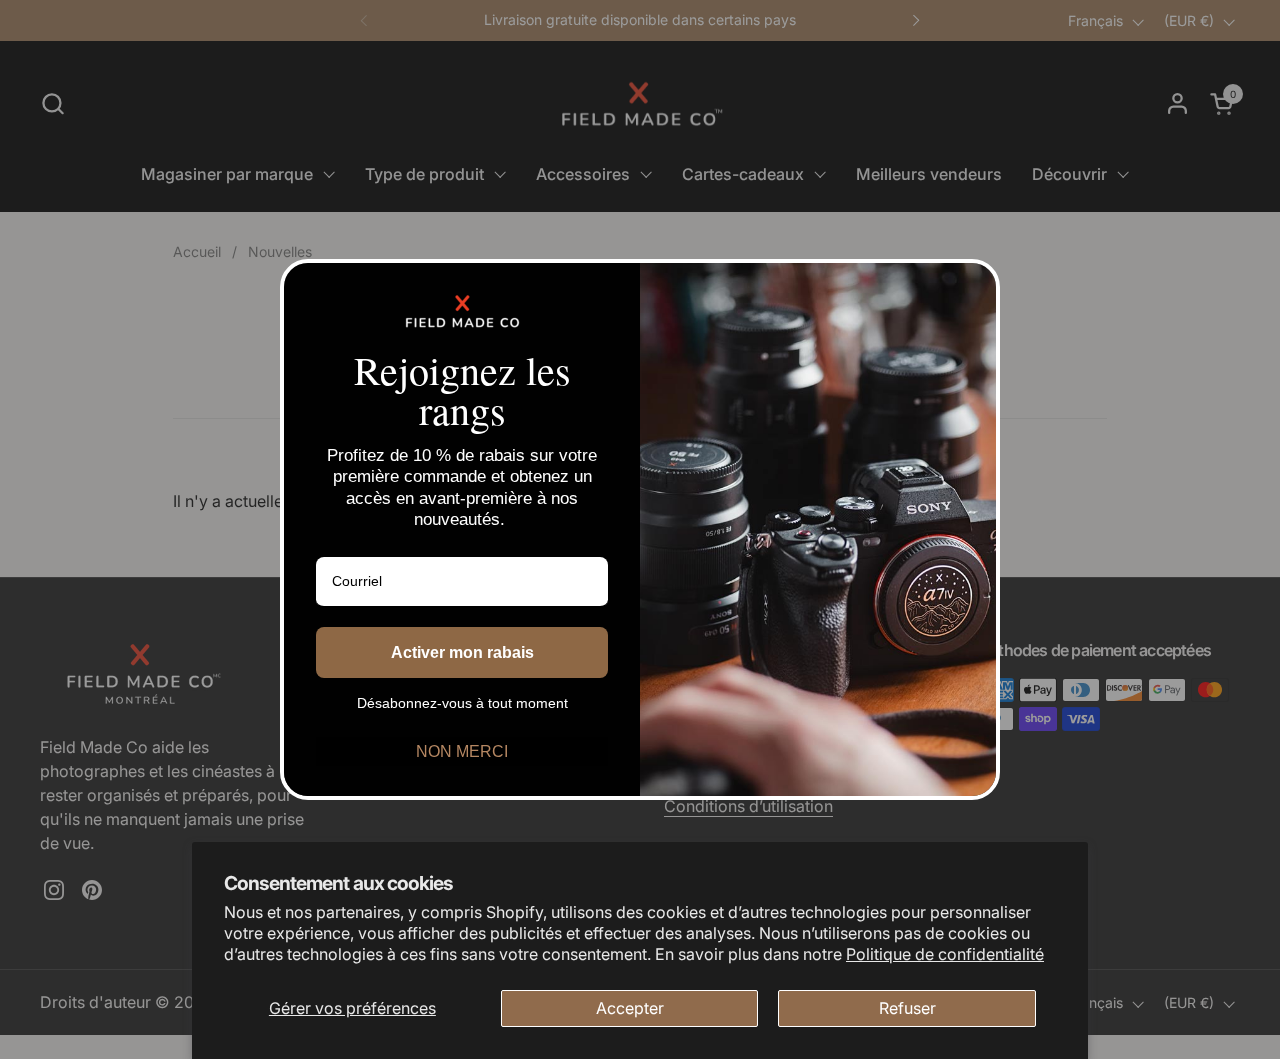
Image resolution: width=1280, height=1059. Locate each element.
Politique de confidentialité (945, 954)
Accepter (630, 1008)
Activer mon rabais (462, 652)
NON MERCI (462, 751)
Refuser (907, 1008)
